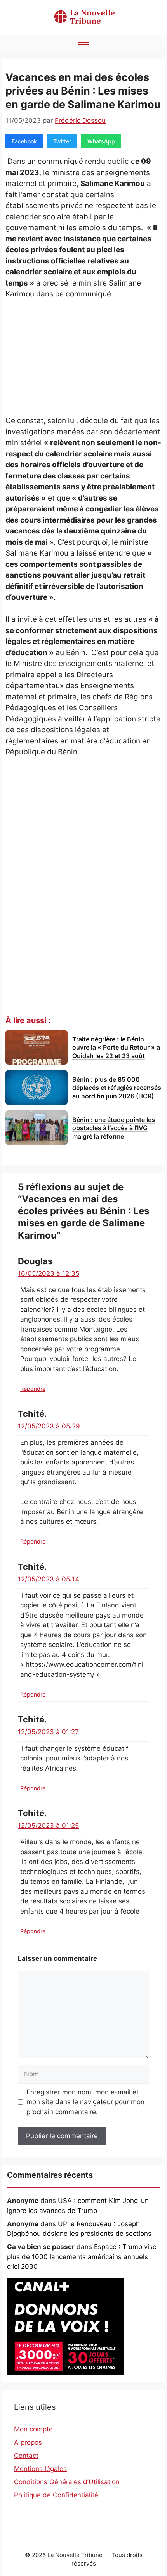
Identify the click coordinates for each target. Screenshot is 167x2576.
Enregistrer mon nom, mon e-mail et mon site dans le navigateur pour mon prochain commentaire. (85, 2102)
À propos (28, 2442)
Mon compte (33, 2429)
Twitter (62, 141)
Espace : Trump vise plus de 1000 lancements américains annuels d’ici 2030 (82, 2257)
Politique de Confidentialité (56, 2495)
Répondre (33, 1389)
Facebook (24, 141)
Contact (26, 2456)
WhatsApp (101, 141)
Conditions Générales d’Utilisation (67, 2482)
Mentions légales (40, 2469)
